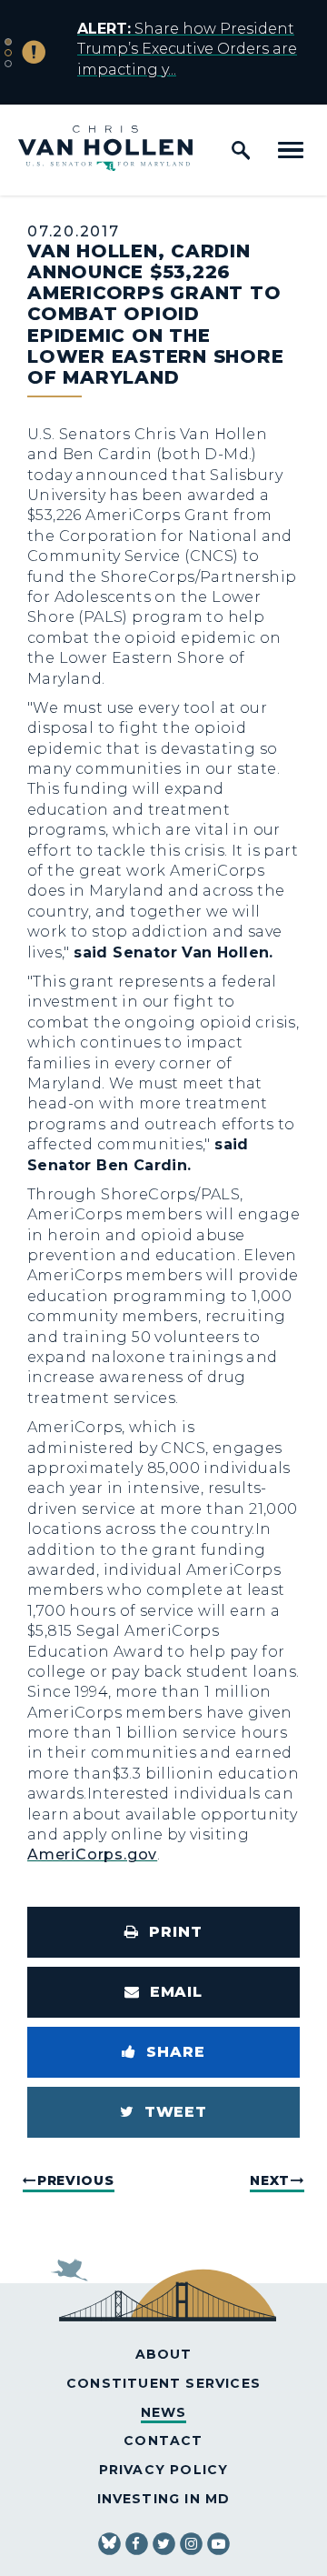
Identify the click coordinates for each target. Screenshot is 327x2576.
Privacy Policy (164, 2470)
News (164, 2412)
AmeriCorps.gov (92, 1854)
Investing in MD (164, 2499)
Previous (76, 2180)
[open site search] (241, 150)
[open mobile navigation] (291, 150)
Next (270, 2180)
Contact (163, 2441)
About (164, 2354)
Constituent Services (163, 2383)
